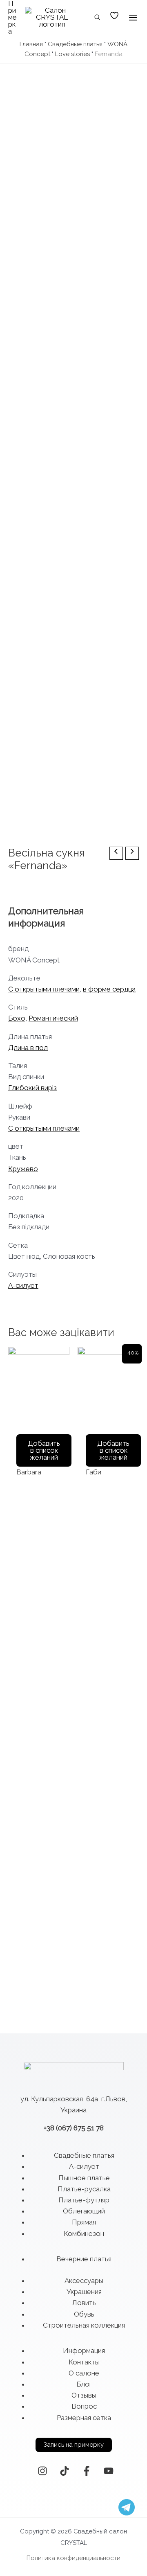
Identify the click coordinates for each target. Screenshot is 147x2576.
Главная (31, 44)
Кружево (23, 1169)
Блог (84, 2384)
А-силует (23, 1285)
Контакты (84, 2362)
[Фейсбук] (87, 2471)
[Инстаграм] (42, 2471)
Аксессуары (84, 2281)
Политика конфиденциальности (73, 2558)
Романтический (53, 1018)
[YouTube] (109, 2471)
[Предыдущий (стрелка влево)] (14, 1418)
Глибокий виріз (32, 1088)
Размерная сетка (84, 2418)
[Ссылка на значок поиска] (98, 18)
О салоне (84, 2373)
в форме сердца (109, 989)
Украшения (84, 2292)
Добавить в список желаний (44, 1450)
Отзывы (84, 2395)
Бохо (17, 1018)
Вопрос (84, 2406)
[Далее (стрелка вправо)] (133, 1418)
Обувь (84, 2314)
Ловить (84, 2303)
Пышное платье (84, 2178)
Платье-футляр (84, 2200)
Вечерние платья (84, 2259)
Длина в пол (28, 1048)
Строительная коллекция (84, 2325)
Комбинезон (84, 2233)
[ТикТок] (65, 2471)
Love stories (72, 54)
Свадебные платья (75, 44)
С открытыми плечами (44, 989)
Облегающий (84, 2211)
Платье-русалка (84, 2189)
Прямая (84, 2222)
